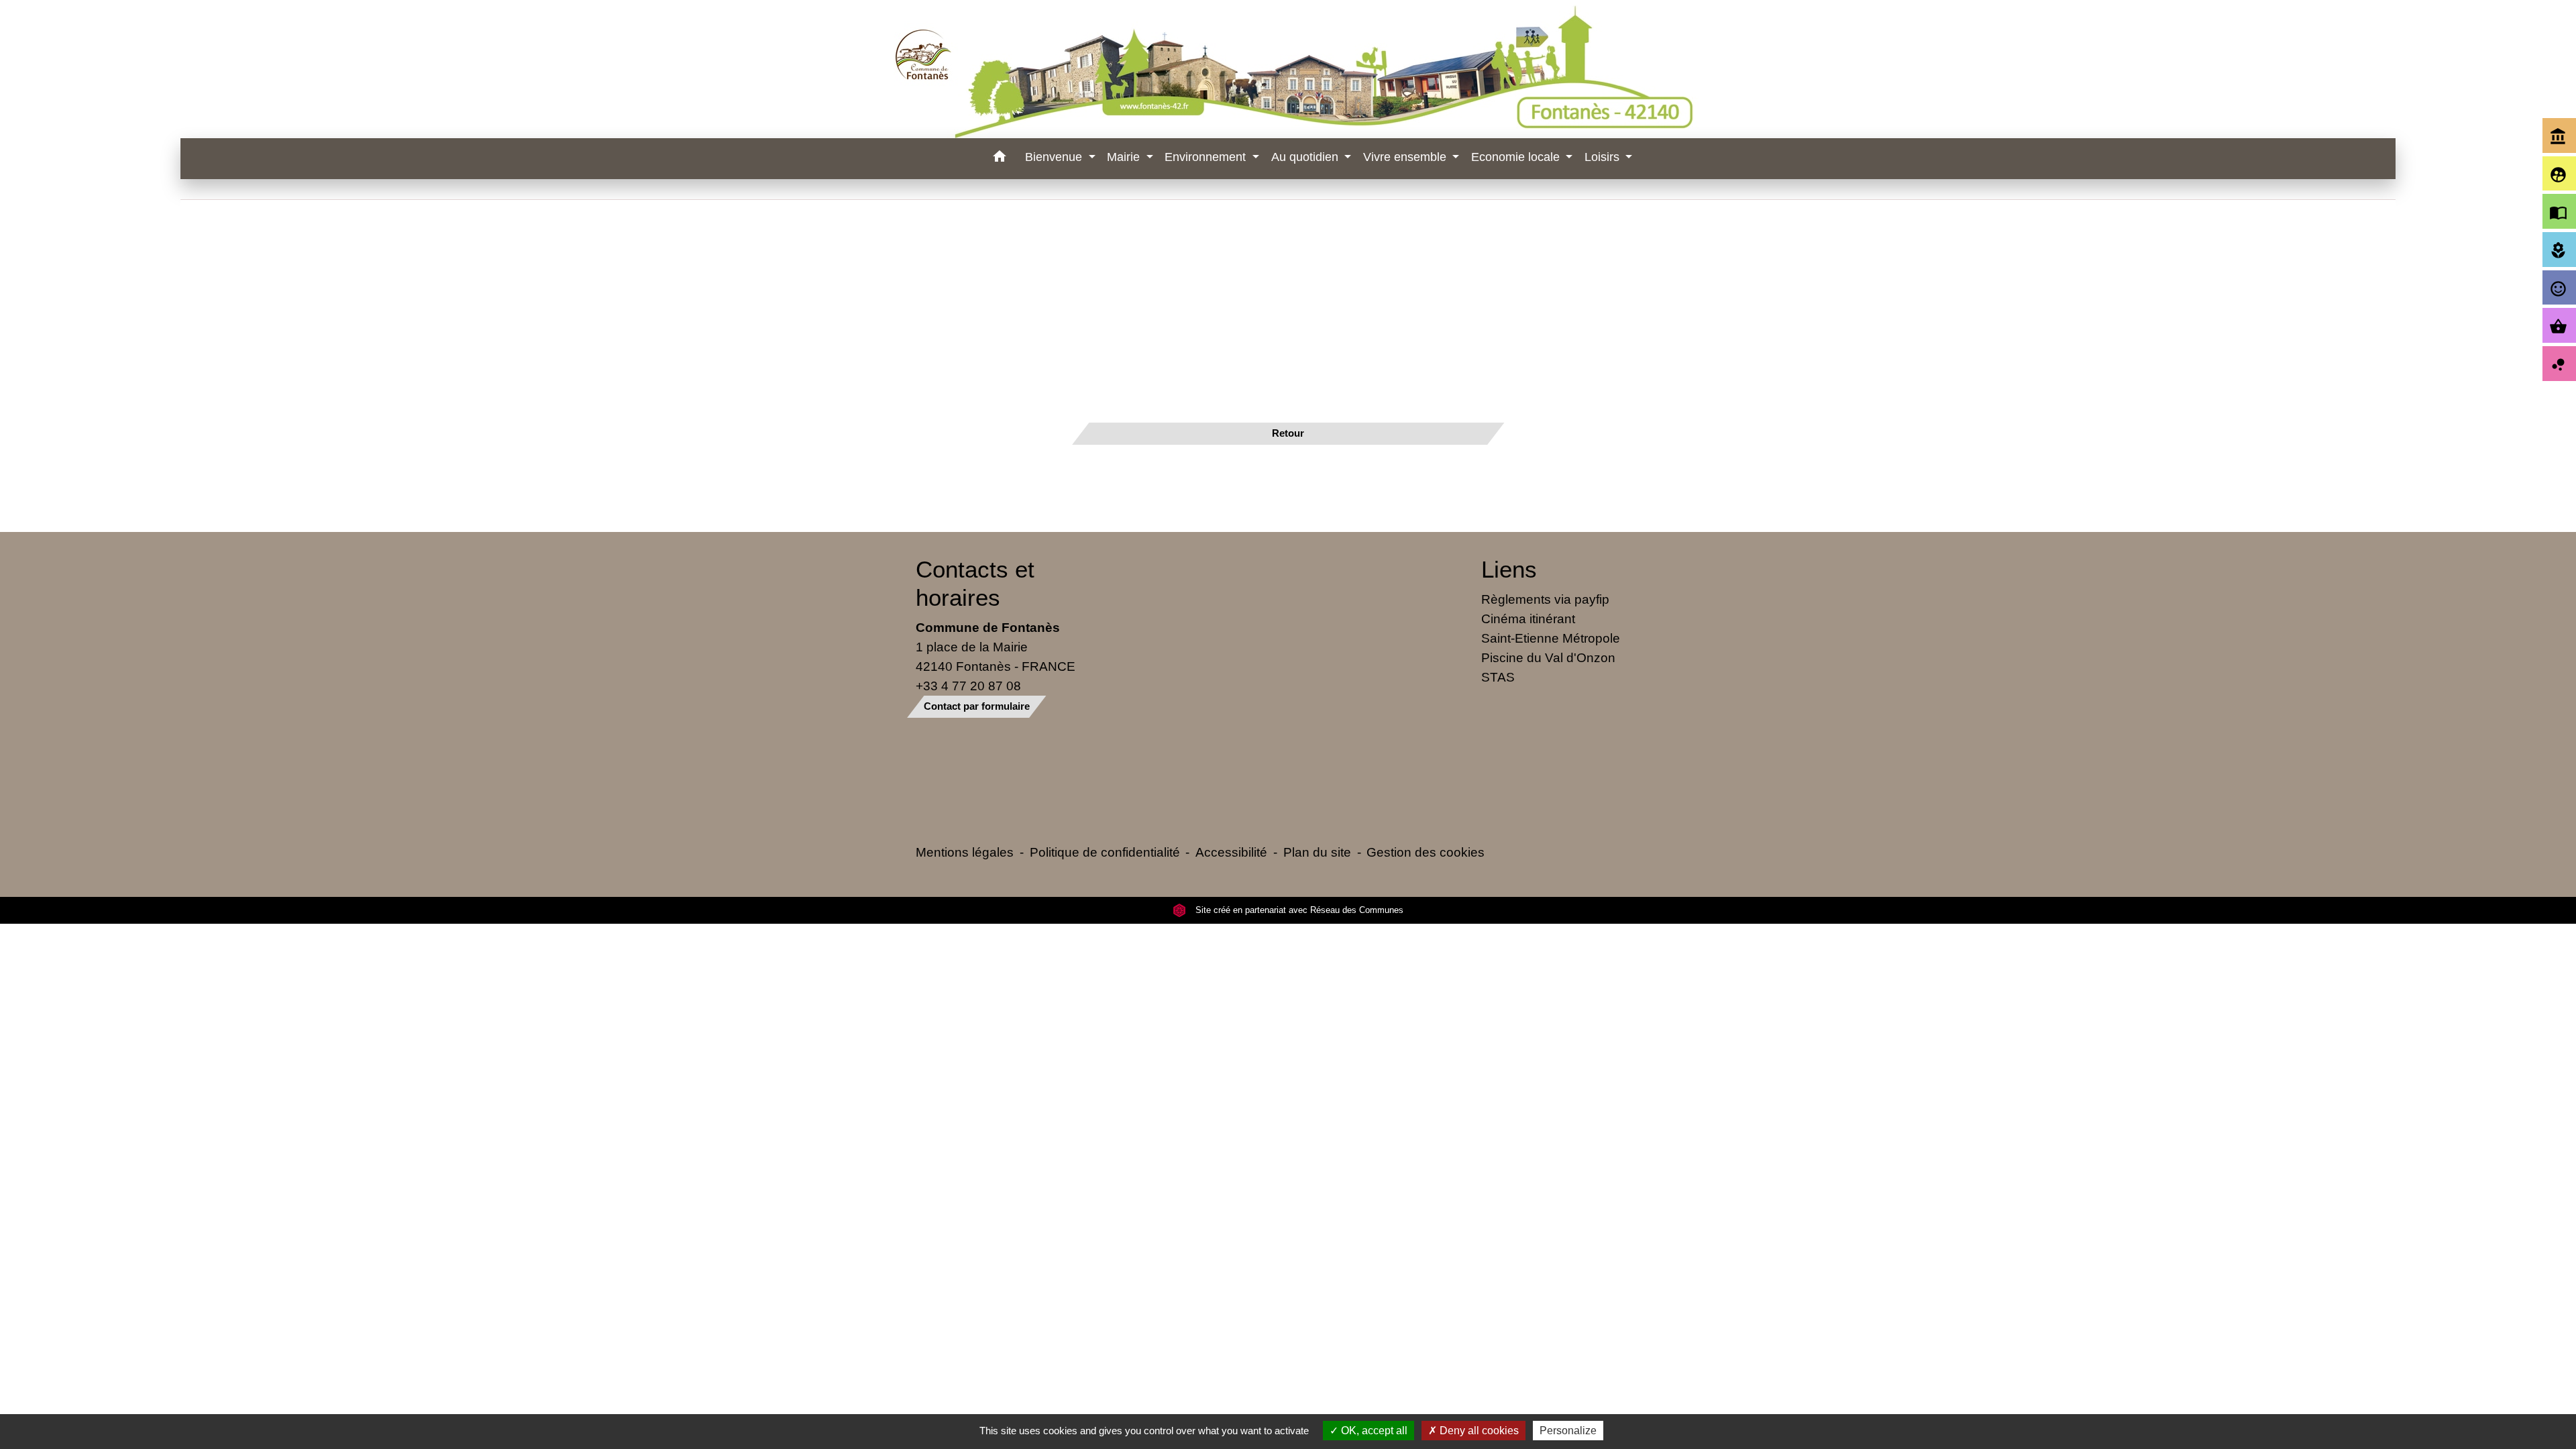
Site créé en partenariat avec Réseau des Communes (1298, 910)
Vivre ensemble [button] (1406, 157)
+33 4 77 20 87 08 (968, 686)
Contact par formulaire (977, 706)
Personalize (1568, 1431)
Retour (1288, 433)
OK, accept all (1373, 1431)
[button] (999, 159)
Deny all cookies (1478, 1431)
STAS (1498, 677)
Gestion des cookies (1426, 852)
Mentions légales (965, 852)
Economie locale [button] (1517, 157)
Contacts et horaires (975, 583)
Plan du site (1317, 852)
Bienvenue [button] (1055, 157)
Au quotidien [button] (1306, 157)
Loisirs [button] (1604, 157)
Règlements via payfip (1545, 599)
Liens (1509, 569)
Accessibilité (1231, 852)
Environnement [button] (1207, 157)
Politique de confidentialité (1105, 852)
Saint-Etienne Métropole (1551, 638)
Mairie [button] (1125, 157)
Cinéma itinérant (1528, 619)
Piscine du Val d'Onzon (1548, 657)
